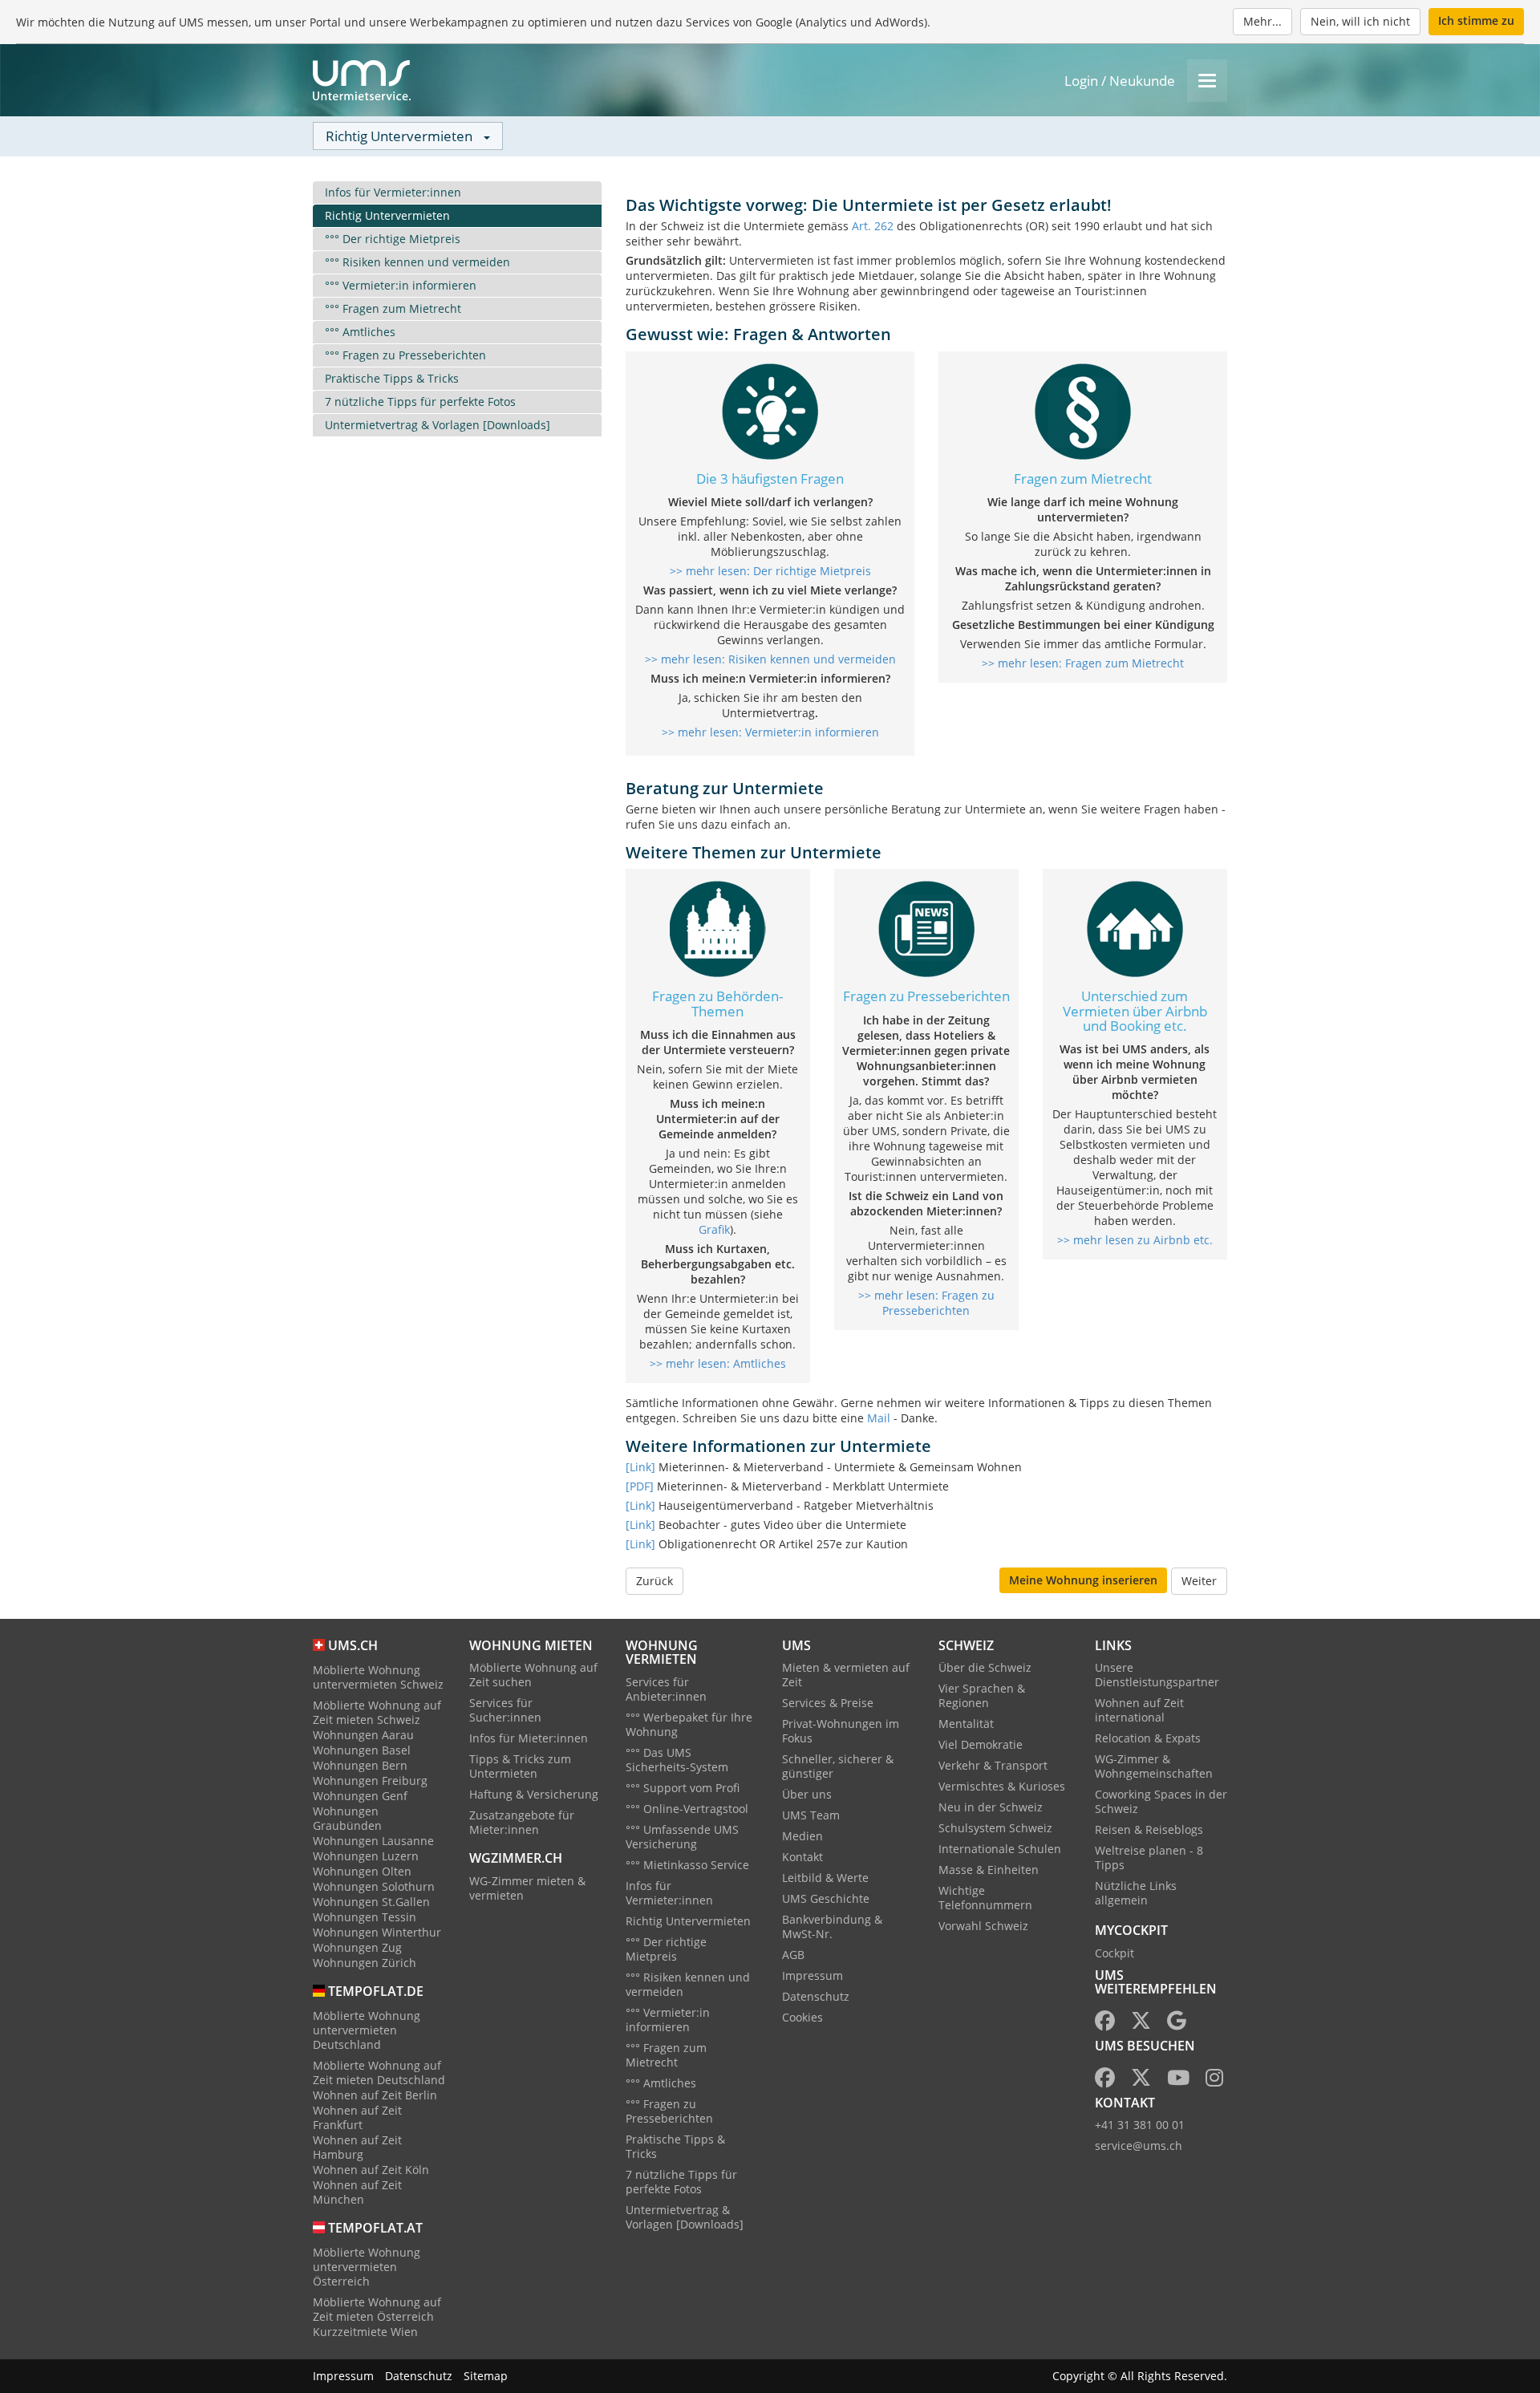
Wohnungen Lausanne (373, 1841)
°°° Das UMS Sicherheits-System (677, 1760)
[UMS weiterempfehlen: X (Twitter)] (1141, 2024)
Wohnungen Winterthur (377, 1932)
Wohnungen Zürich (365, 1963)
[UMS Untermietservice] (362, 80)
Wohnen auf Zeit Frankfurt (357, 2117)
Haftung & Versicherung (534, 1794)
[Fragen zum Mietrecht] (1083, 410)
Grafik (714, 1229)
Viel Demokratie (981, 1744)
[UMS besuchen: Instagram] (1214, 2081)
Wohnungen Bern (360, 1765)
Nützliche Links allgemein (1136, 1893)
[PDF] (640, 1486)
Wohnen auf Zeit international (1139, 1710)
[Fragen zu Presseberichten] (926, 928)
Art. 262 (873, 226)
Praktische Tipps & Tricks (392, 378)
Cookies (802, 2017)
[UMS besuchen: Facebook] (1105, 2081)
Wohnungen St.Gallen (371, 1902)
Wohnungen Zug (357, 1947)
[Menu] (1207, 81)
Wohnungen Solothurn (374, 1886)
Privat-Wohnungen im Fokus (841, 1731)
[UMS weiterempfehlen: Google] (1177, 2024)
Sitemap (486, 2376)
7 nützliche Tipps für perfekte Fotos (420, 402)
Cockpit (1114, 1953)
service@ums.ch (1139, 2146)
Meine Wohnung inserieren (1083, 1580)
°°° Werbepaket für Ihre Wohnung (689, 1724)
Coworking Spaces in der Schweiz (1161, 1801)
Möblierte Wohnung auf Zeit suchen (533, 1675)
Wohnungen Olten (362, 1871)
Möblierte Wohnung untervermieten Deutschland (367, 2030)
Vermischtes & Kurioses (1002, 1786)
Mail (879, 1418)
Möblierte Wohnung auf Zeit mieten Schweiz (377, 1712)
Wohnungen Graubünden (347, 1818)
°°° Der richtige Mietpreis (393, 239)
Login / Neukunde (1120, 81)
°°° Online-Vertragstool (687, 1809)
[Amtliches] (718, 928)
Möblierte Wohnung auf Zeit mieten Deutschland (379, 2073)
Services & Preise (828, 1703)
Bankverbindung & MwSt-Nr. (832, 1927)
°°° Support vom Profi (683, 1788)
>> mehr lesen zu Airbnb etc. (1135, 1240)
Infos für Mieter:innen (529, 1738)
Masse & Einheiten (989, 1870)
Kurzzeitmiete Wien (365, 2332)
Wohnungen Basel (362, 1750)
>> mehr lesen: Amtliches (718, 1363)
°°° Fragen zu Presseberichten (405, 355)
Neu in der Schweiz (991, 1807)
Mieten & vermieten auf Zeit (846, 1675)
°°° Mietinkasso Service (687, 1865)
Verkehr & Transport (993, 1765)
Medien (802, 1836)
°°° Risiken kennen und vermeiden (417, 262)
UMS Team (811, 1815)
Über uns (807, 1794)
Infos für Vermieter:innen (393, 192)
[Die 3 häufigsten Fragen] (770, 410)
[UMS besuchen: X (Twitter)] (1141, 2081)
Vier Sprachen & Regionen (982, 1695)
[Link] (640, 1467)
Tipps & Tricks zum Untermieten (520, 1766)
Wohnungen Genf (360, 1796)
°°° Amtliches (360, 332)
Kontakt (802, 1857)
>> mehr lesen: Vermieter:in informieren (770, 732)
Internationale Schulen (1000, 1849)
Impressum (813, 1975)
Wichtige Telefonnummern (985, 1898)
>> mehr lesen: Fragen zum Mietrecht (1083, 663)
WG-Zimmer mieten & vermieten (527, 1888)
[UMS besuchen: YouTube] (1178, 2081)
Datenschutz (816, 1996)
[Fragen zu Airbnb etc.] (1135, 928)
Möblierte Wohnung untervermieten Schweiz (378, 1677)
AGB (793, 1955)
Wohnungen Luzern (366, 1856)
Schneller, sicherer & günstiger (838, 1766)
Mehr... (1262, 21)
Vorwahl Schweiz (983, 1926)
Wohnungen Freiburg (370, 1781)
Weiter (1199, 1581)
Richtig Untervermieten (387, 215)
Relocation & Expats (1148, 1738)
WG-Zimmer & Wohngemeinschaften (1154, 1766)
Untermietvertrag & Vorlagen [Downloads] (438, 425)
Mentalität (966, 1724)
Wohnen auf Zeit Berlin (375, 2095)
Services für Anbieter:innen (666, 1689)
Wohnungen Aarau (363, 1735)
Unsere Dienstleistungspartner (1157, 1675)
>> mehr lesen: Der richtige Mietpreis (770, 571)
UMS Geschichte (826, 1898)
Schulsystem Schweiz (995, 1828)
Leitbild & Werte (825, 1878)
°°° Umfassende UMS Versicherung (682, 1837)
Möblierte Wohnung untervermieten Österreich (367, 2267)
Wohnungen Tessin (365, 1917)
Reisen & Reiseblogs (1149, 1829)
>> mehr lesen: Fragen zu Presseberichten (926, 1303)
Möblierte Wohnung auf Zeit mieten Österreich (377, 2309)
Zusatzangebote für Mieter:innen (522, 1822)
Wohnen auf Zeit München (357, 2192)
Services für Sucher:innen (505, 1710)
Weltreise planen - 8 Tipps (1149, 1858)
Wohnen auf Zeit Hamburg (357, 2147)
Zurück (654, 1581)
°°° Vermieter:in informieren (401, 285)
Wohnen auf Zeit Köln (371, 2170)
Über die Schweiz (985, 1667)
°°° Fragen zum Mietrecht (393, 308)
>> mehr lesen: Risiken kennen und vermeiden (770, 659)
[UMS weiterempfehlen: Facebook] (1105, 2024)
